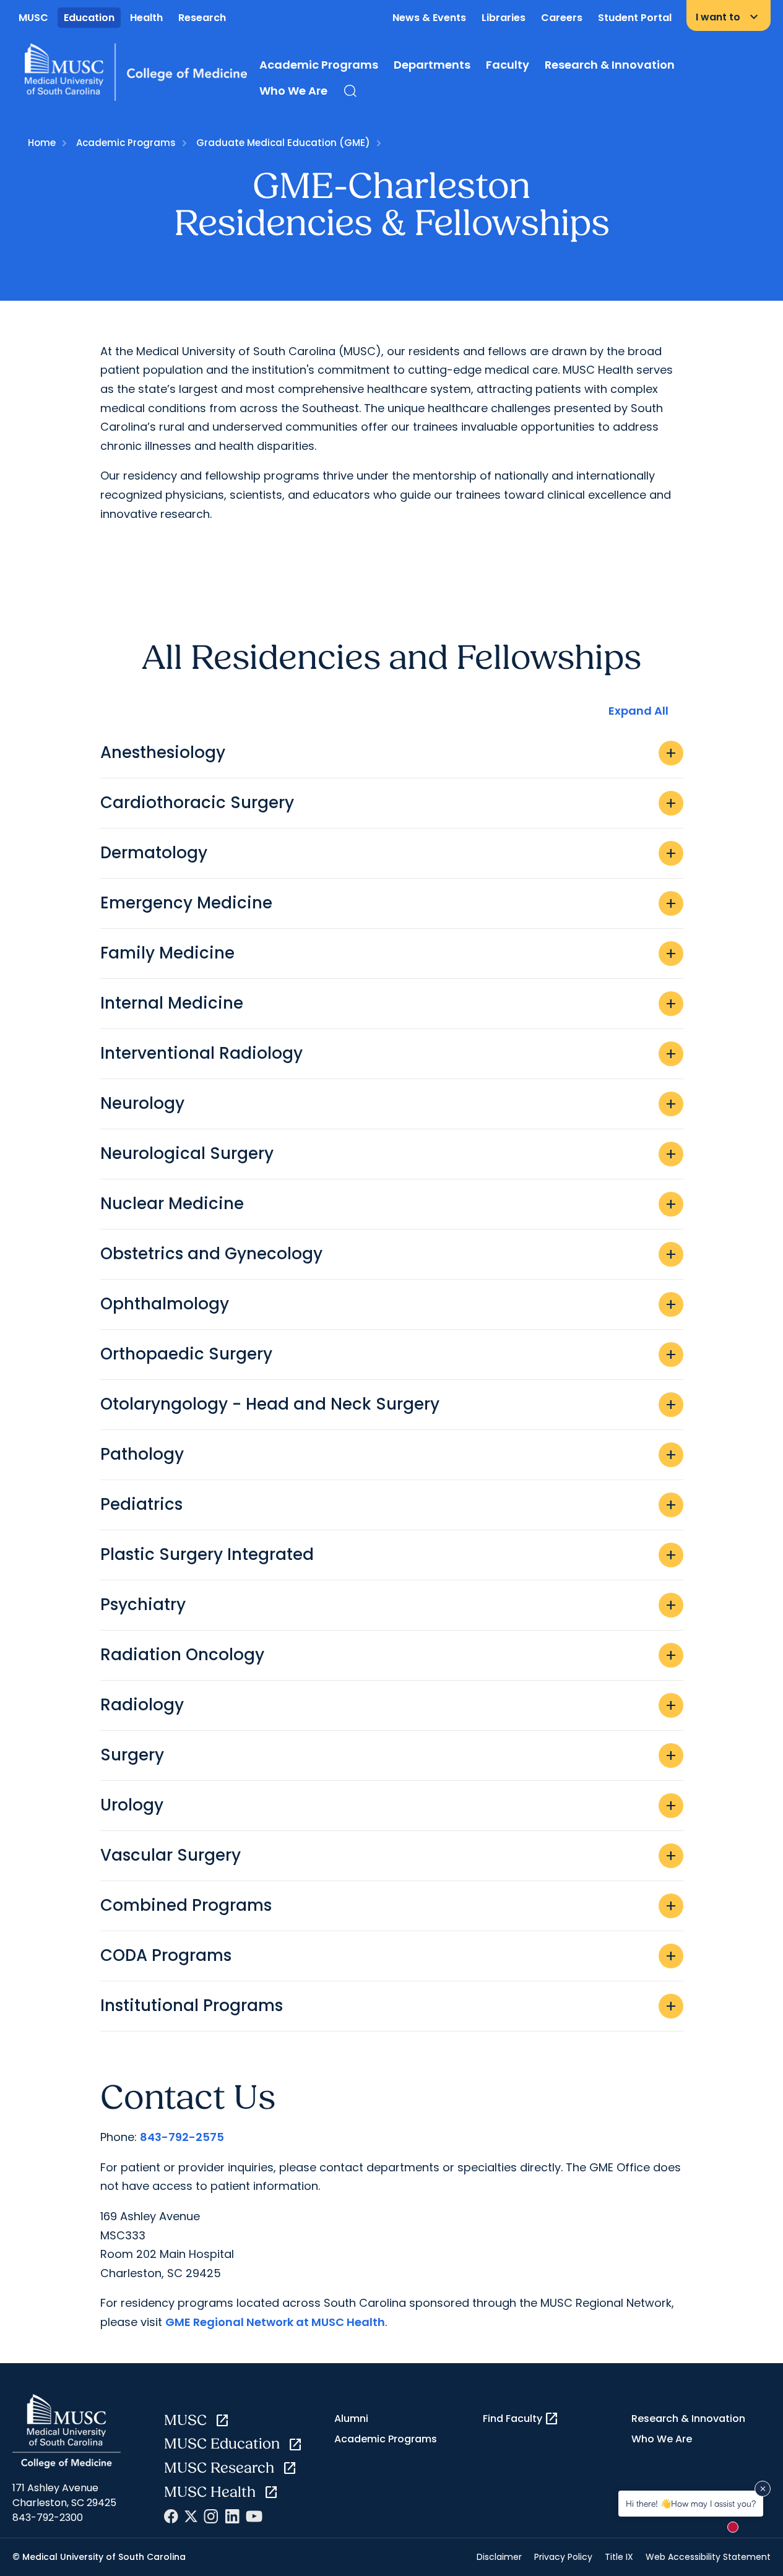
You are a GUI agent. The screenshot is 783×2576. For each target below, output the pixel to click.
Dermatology (389, 853)
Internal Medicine (389, 1003)
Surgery (389, 1755)
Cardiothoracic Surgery (389, 803)
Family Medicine (389, 953)
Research (202, 18)
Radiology (389, 1705)
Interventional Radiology (389, 1053)
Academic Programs (319, 65)
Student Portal (635, 18)
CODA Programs (389, 1955)
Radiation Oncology (389, 1655)
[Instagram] (211, 2516)
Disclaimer (499, 2557)
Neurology (389, 1103)
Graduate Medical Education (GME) (283, 143)
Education (89, 18)
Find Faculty (521, 2419)
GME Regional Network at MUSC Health (275, 2322)
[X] (191, 2516)
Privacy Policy (563, 2557)
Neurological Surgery (389, 1153)
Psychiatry (389, 1605)
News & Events (429, 18)
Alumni (351, 2419)
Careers (562, 18)
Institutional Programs (389, 2005)
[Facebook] (171, 2516)
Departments (432, 65)
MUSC (33, 18)
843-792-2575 (182, 2137)
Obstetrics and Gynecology (389, 1254)
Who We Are (293, 91)
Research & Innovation (610, 65)
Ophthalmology (389, 1304)
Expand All (638, 711)
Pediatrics (389, 1504)
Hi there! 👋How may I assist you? (691, 2503)
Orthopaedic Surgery (389, 1354)
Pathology (389, 1454)
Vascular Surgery (389, 1855)
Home (42, 143)
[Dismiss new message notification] (763, 2489)
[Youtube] (254, 2516)
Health (146, 18)
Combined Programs (389, 1905)
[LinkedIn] (232, 2516)
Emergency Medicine (389, 903)
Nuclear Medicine (389, 1204)
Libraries (504, 18)
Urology (389, 1805)
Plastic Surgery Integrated (389, 1554)
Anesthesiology (389, 752)
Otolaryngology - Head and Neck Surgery (389, 1404)
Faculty (508, 65)
